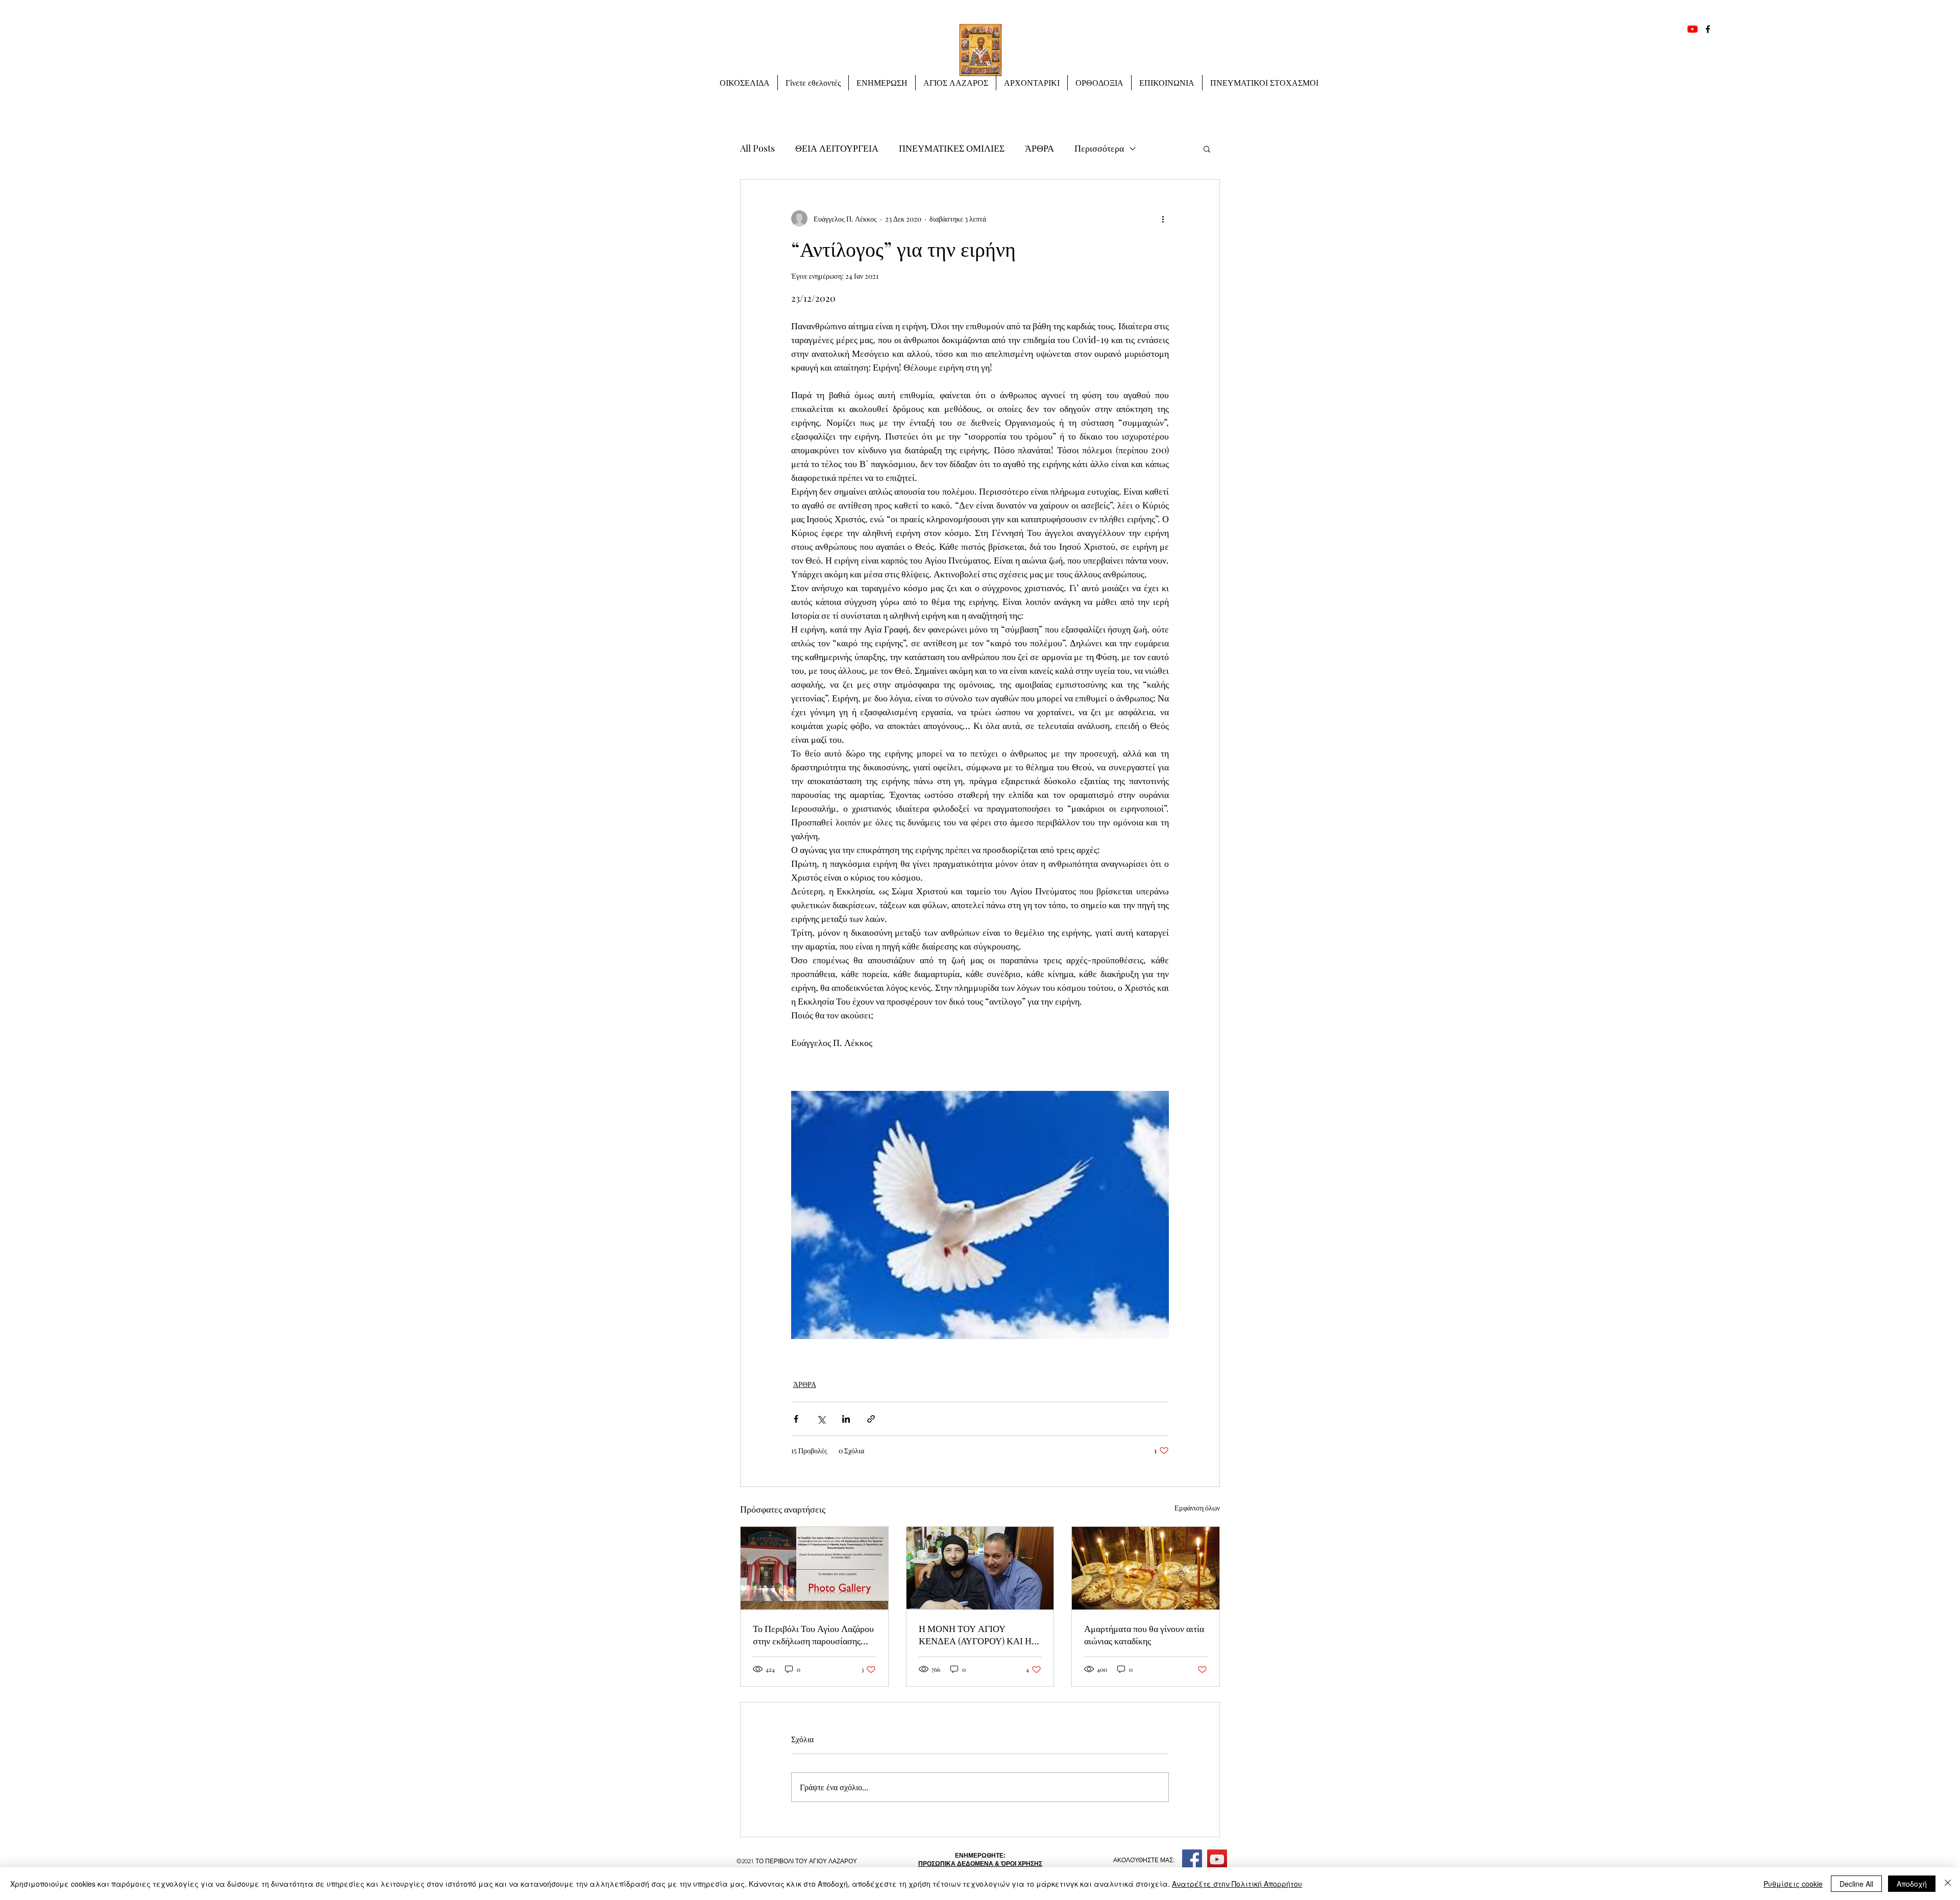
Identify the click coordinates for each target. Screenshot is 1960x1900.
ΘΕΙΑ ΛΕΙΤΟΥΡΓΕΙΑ (837, 148)
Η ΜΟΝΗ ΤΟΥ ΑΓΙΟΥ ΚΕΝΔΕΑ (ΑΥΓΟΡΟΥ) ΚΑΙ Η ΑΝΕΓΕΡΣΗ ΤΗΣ (975, 1635)
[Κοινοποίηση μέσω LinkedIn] (846, 1419)
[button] (882, 83)
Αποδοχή (1912, 1884)
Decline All (1856, 1884)
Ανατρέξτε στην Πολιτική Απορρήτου (1237, 1884)
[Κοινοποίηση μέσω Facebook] (796, 1419)
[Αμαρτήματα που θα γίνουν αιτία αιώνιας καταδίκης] (1146, 1568)
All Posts (757, 148)
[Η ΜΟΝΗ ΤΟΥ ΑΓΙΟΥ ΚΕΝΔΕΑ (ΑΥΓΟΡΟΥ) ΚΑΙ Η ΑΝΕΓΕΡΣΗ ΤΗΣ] (980, 1568)
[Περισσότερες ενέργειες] (1163, 218)
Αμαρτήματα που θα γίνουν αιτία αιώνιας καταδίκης (1144, 1635)
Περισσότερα (1099, 148)
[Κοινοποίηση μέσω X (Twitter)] (821, 1419)
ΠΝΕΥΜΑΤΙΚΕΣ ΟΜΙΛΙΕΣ (952, 148)
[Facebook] (1708, 29)
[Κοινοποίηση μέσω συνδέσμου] (871, 1419)
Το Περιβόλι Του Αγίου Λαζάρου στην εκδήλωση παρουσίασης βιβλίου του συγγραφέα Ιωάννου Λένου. (813, 1635)
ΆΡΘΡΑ (1039, 148)
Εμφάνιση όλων (1197, 1508)
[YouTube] (1693, 29)
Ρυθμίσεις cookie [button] (1793, 1884)
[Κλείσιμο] (1948, 1884)
